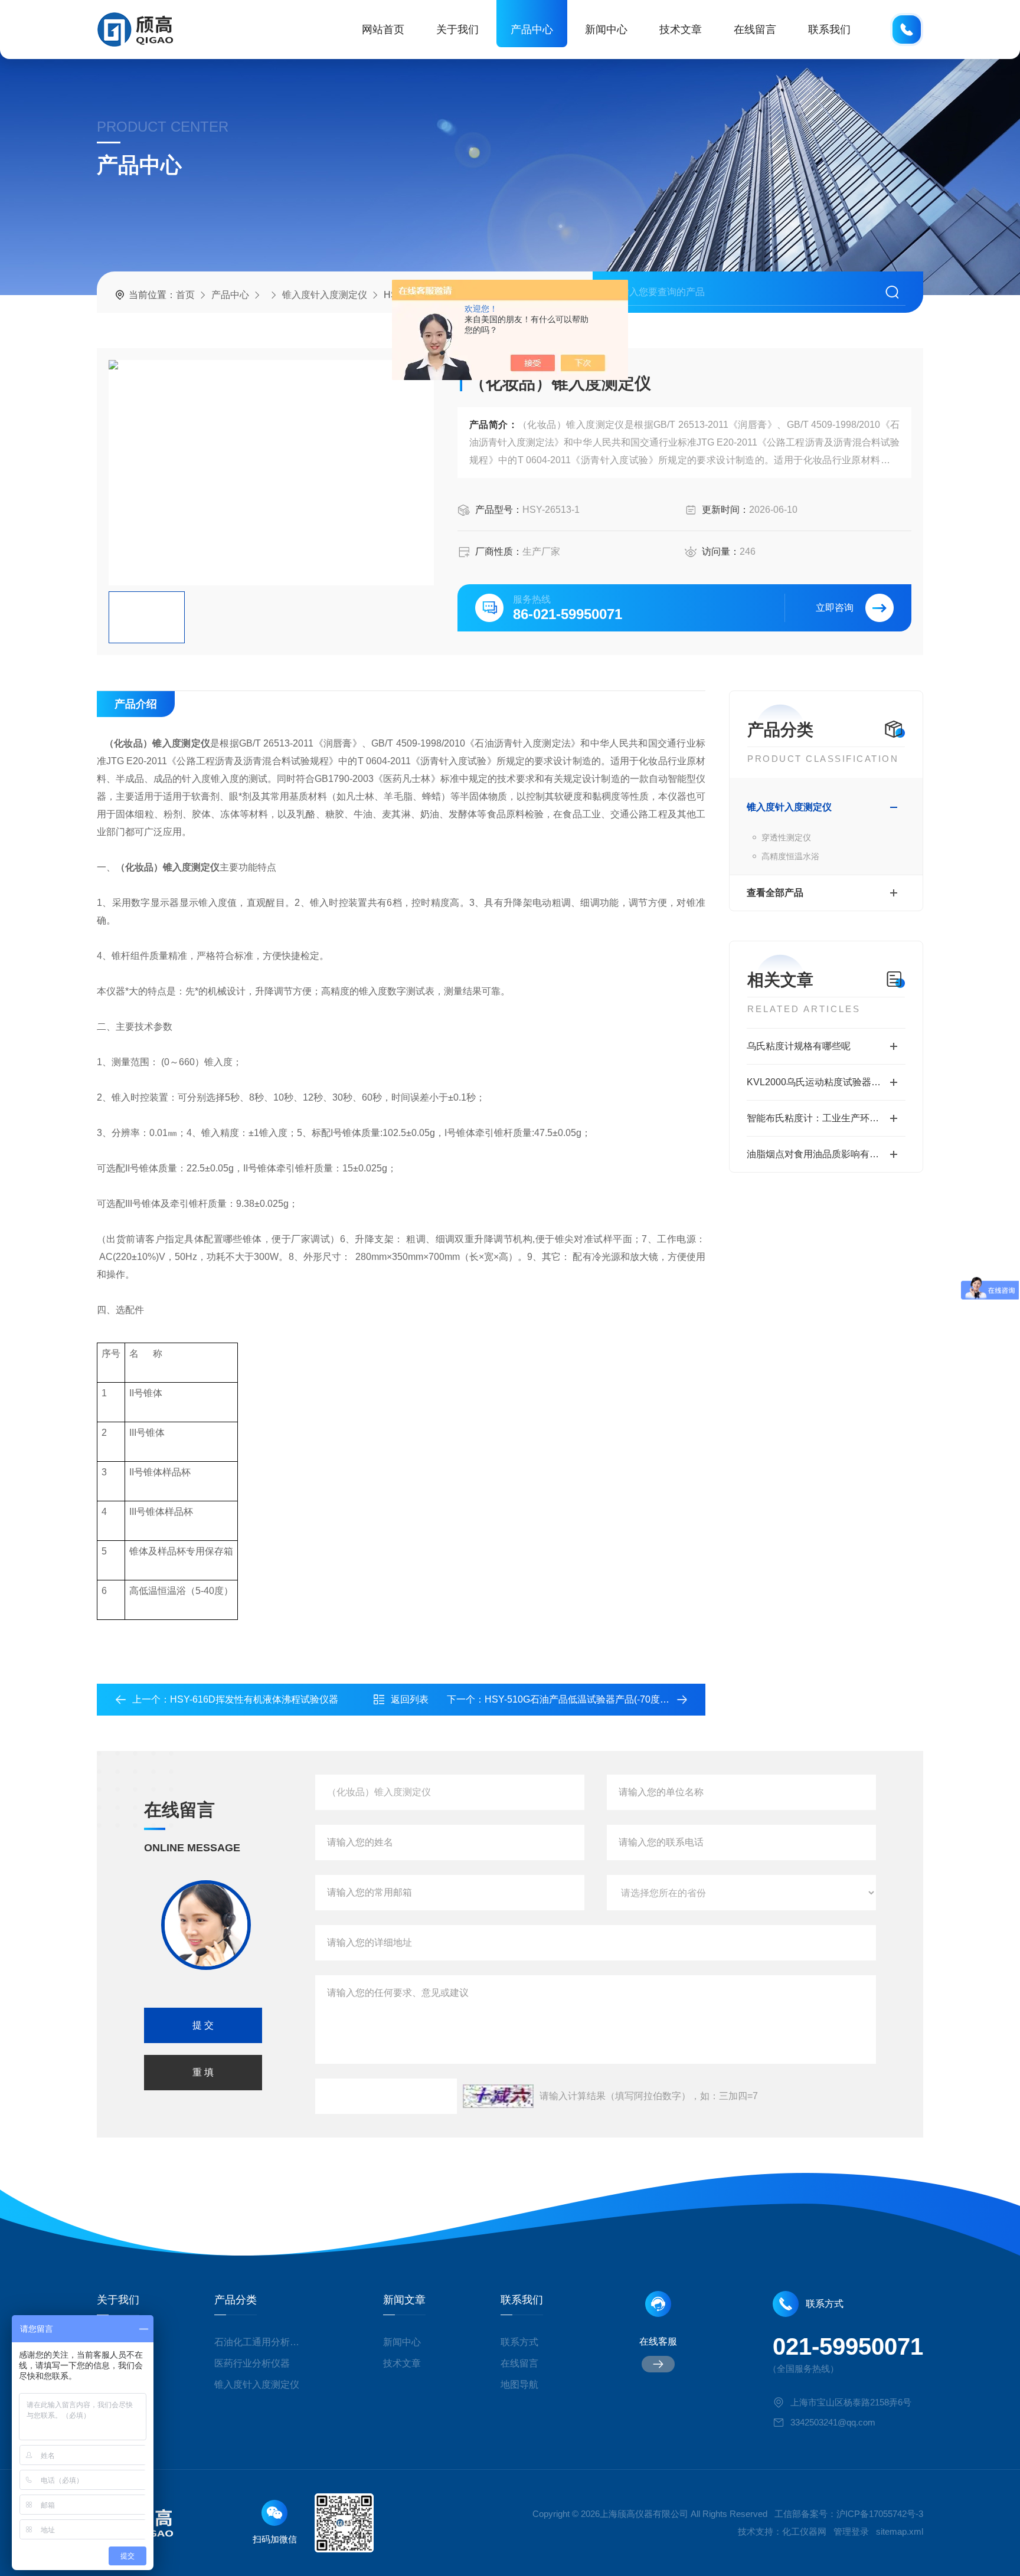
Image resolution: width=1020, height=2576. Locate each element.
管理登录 (851, 2531)
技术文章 (681, 30)
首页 (185, 295)
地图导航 (519, 2384)
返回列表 (410, 1699)
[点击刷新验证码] (498, 2096)
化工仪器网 (804, 2531)
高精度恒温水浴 (790, 856)
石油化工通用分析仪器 (261, 2342)
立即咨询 (835, 608)
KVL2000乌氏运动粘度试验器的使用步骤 (826, 1082)
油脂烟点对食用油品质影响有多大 (818, 1154)
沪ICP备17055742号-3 (880, 2514)
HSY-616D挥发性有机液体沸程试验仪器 (254, 1699)
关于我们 (457, 30)
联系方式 (519, 2342)
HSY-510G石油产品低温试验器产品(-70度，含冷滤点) (597, 1699)
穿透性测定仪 (786, 837)
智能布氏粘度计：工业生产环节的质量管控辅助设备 (826, 1118)
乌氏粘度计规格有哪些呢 (799, 1046)
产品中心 (532, 30)
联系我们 (829, 30)
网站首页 (383, 30)
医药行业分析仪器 (252, 2363)
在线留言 (755, 30)
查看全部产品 (775, 893)
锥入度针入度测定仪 (325, 295)
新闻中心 (606, 30)
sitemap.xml (900, 2531)
